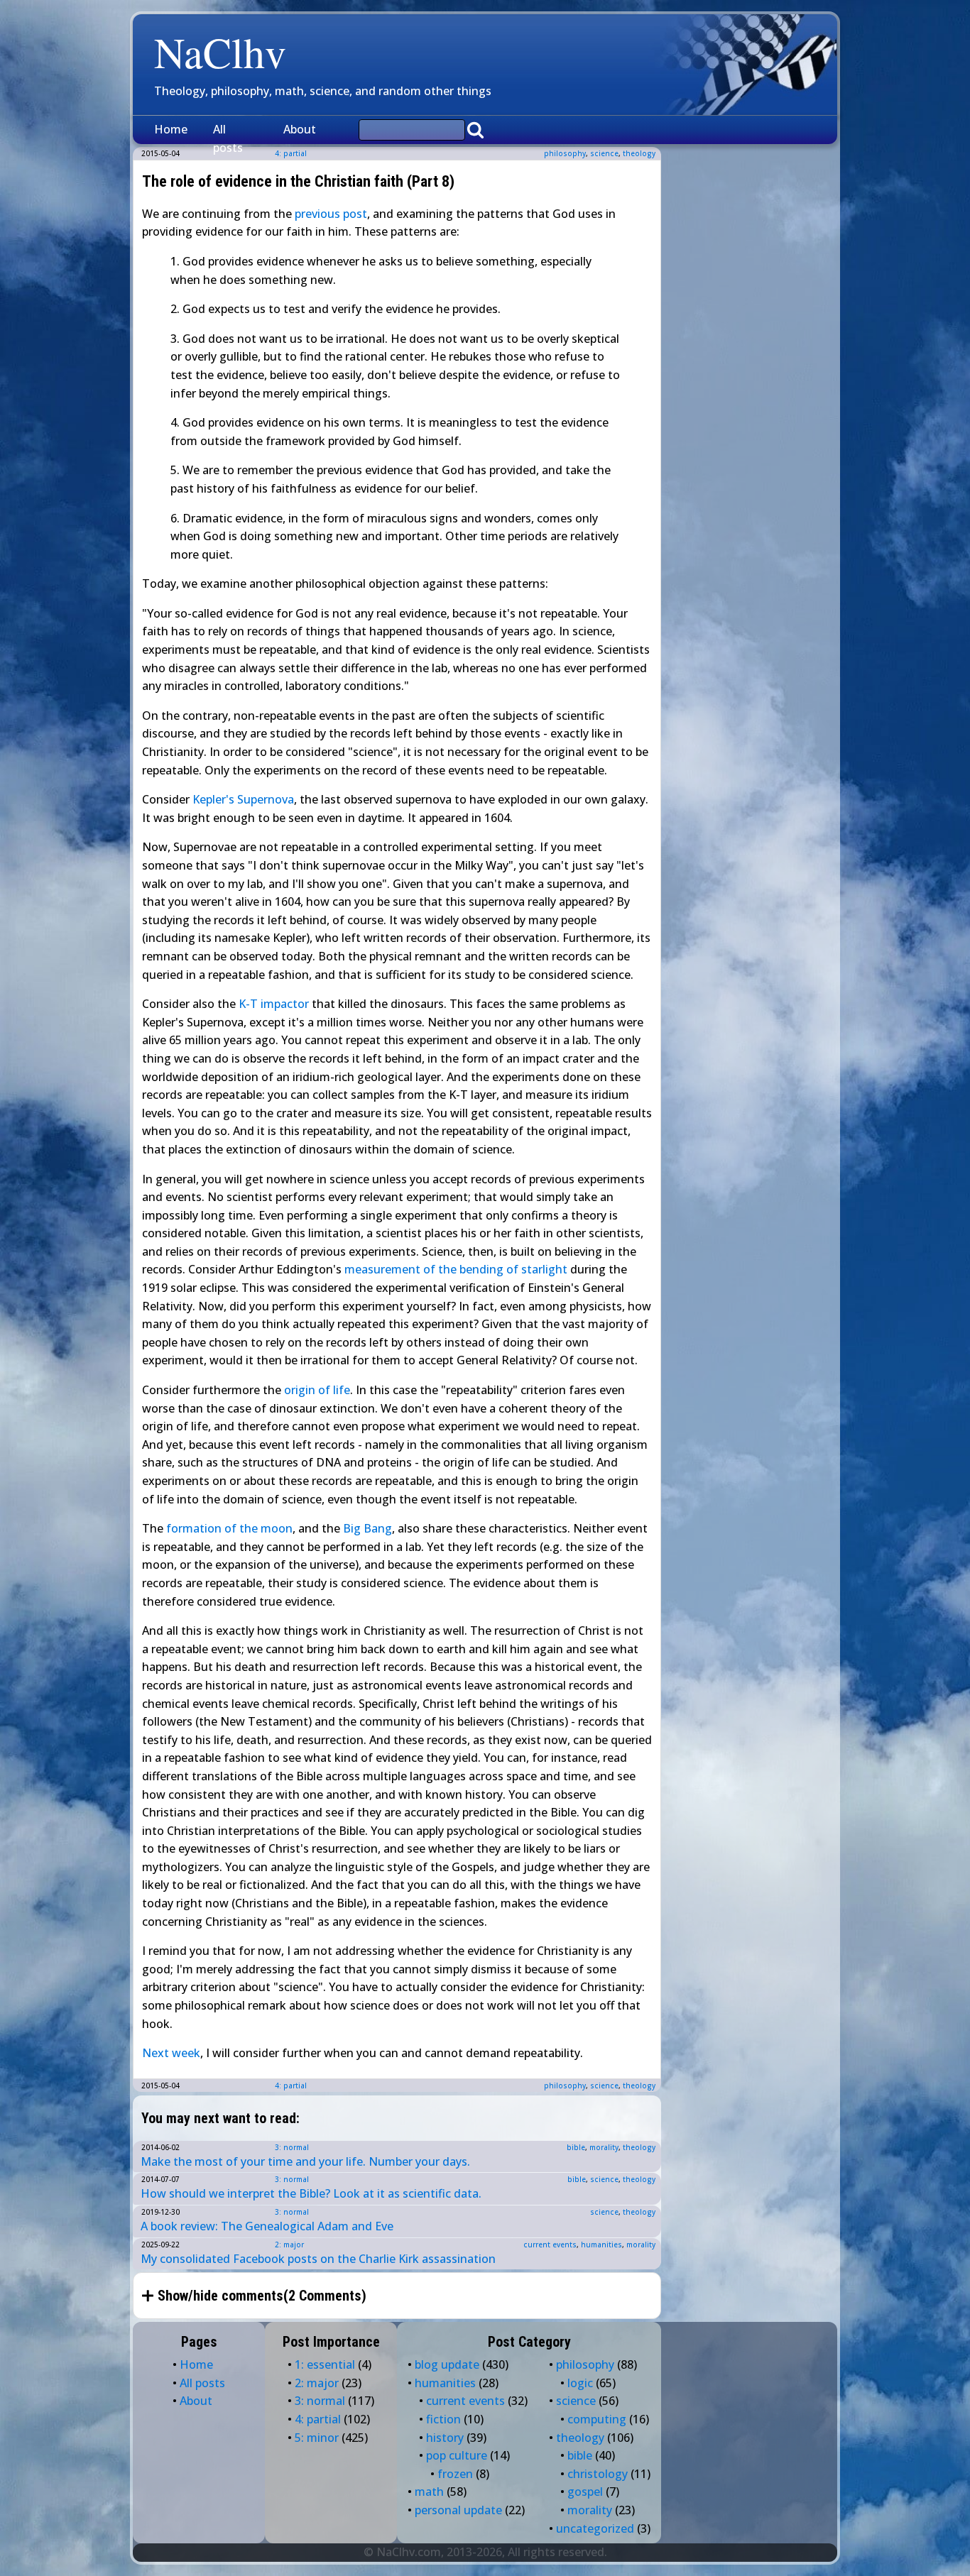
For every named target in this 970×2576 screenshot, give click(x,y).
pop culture (457, 2455)
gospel (585, 2492)
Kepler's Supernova (243, 799)
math (429, 2492)
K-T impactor (274, 1004)
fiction (443, 2419)
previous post (331, 214)
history (445, 2438)
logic (580, 2383)
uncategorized (595, 2528)
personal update (458, 2510)
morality (604, 2147)
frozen (455, 2474)
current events (550, 2245)
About (300, 129)
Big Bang (367, 1528)
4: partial (291, 2086)
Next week (171, 2053)
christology (598, 2474)
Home (171, 129)
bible (576, 2147)
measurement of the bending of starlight (456, 1269)
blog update (447, 2364)
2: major (289, 2245)
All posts (228, 138)
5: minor (317, 2438)
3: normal (292, 2147)
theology (639, 153)
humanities (601, 2245)
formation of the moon (229, 1528)
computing (597, 2419)
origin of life (317, 1390)
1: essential (325, 2364)
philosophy (565, 153)
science (604, 153)
